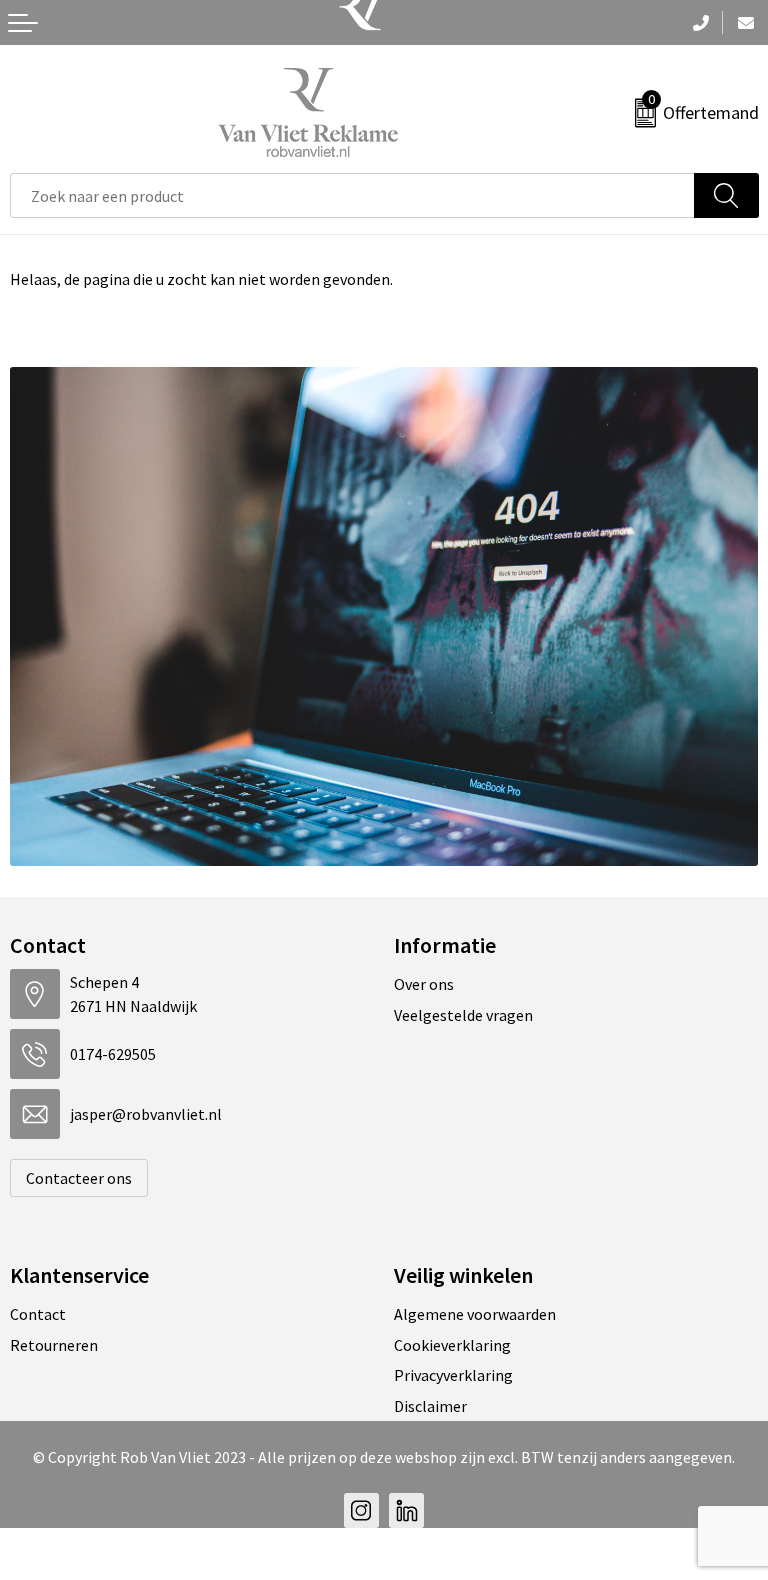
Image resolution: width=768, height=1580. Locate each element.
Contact (38, 1314)
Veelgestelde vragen (463, 1015)
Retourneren (54, 1345)
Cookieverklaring (452, 1345)
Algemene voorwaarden (475, 1314)
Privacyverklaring (453, 1375)
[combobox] (352, 195)
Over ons (424, 984)
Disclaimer (430, 1406)
